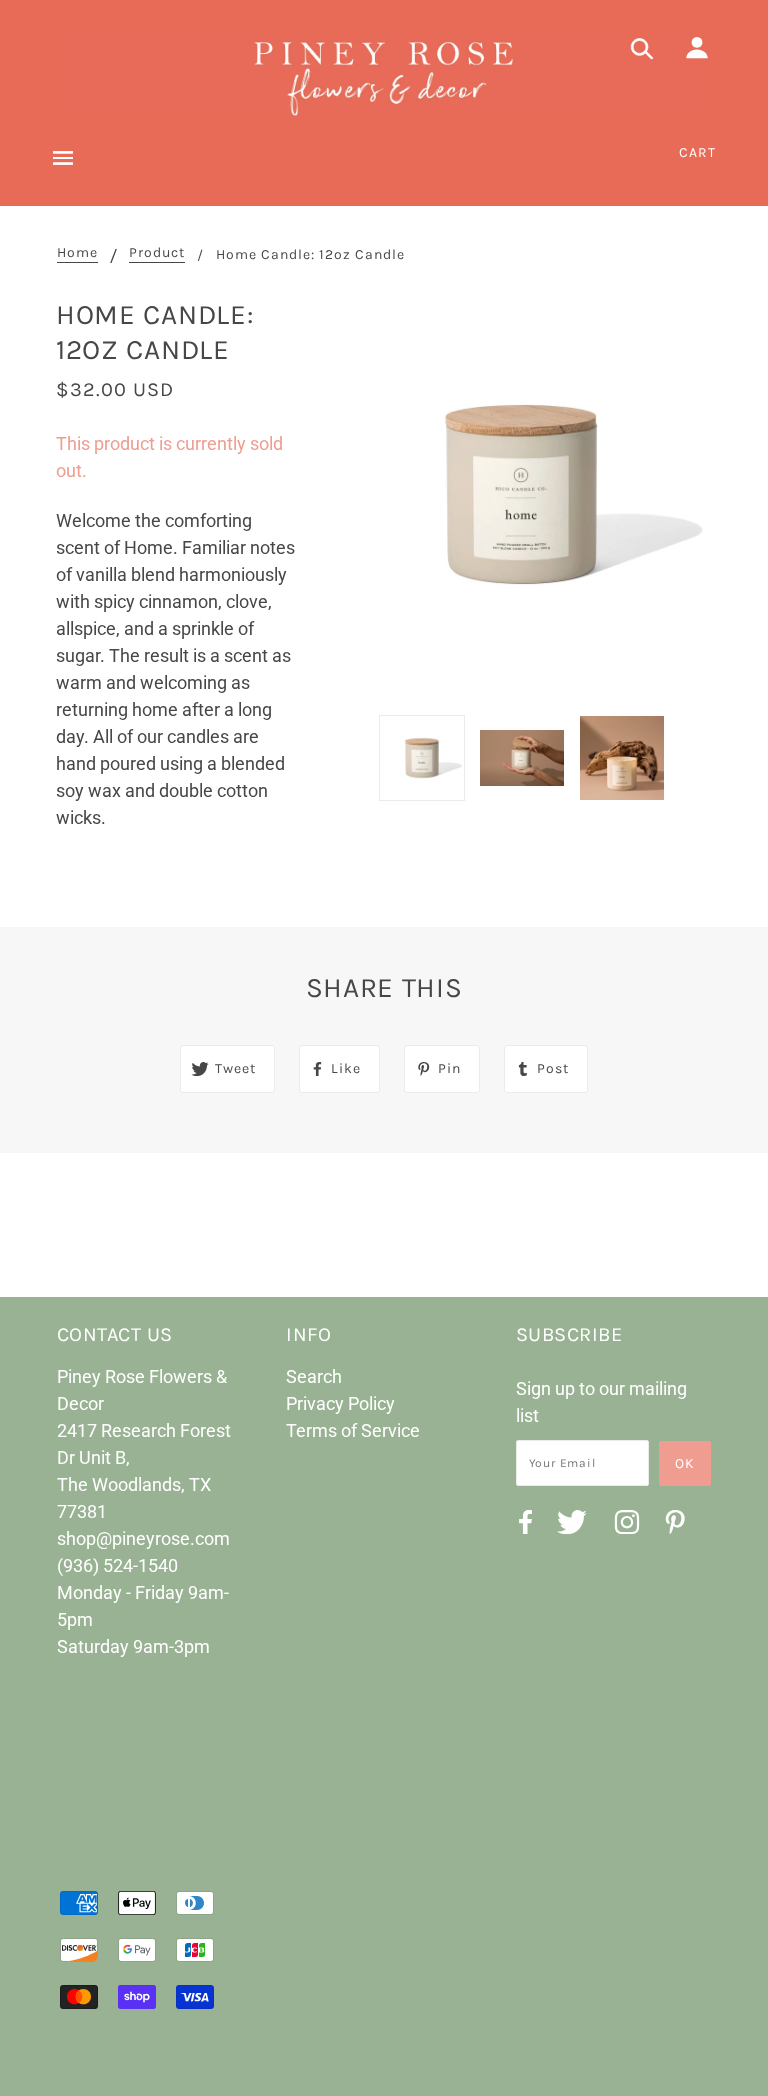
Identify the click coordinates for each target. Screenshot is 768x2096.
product (157, 253)
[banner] (384, 76)
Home (77, 253)
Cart (697, 152)
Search (314, 1376)
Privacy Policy (340, 1403)
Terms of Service (353, 1430)
